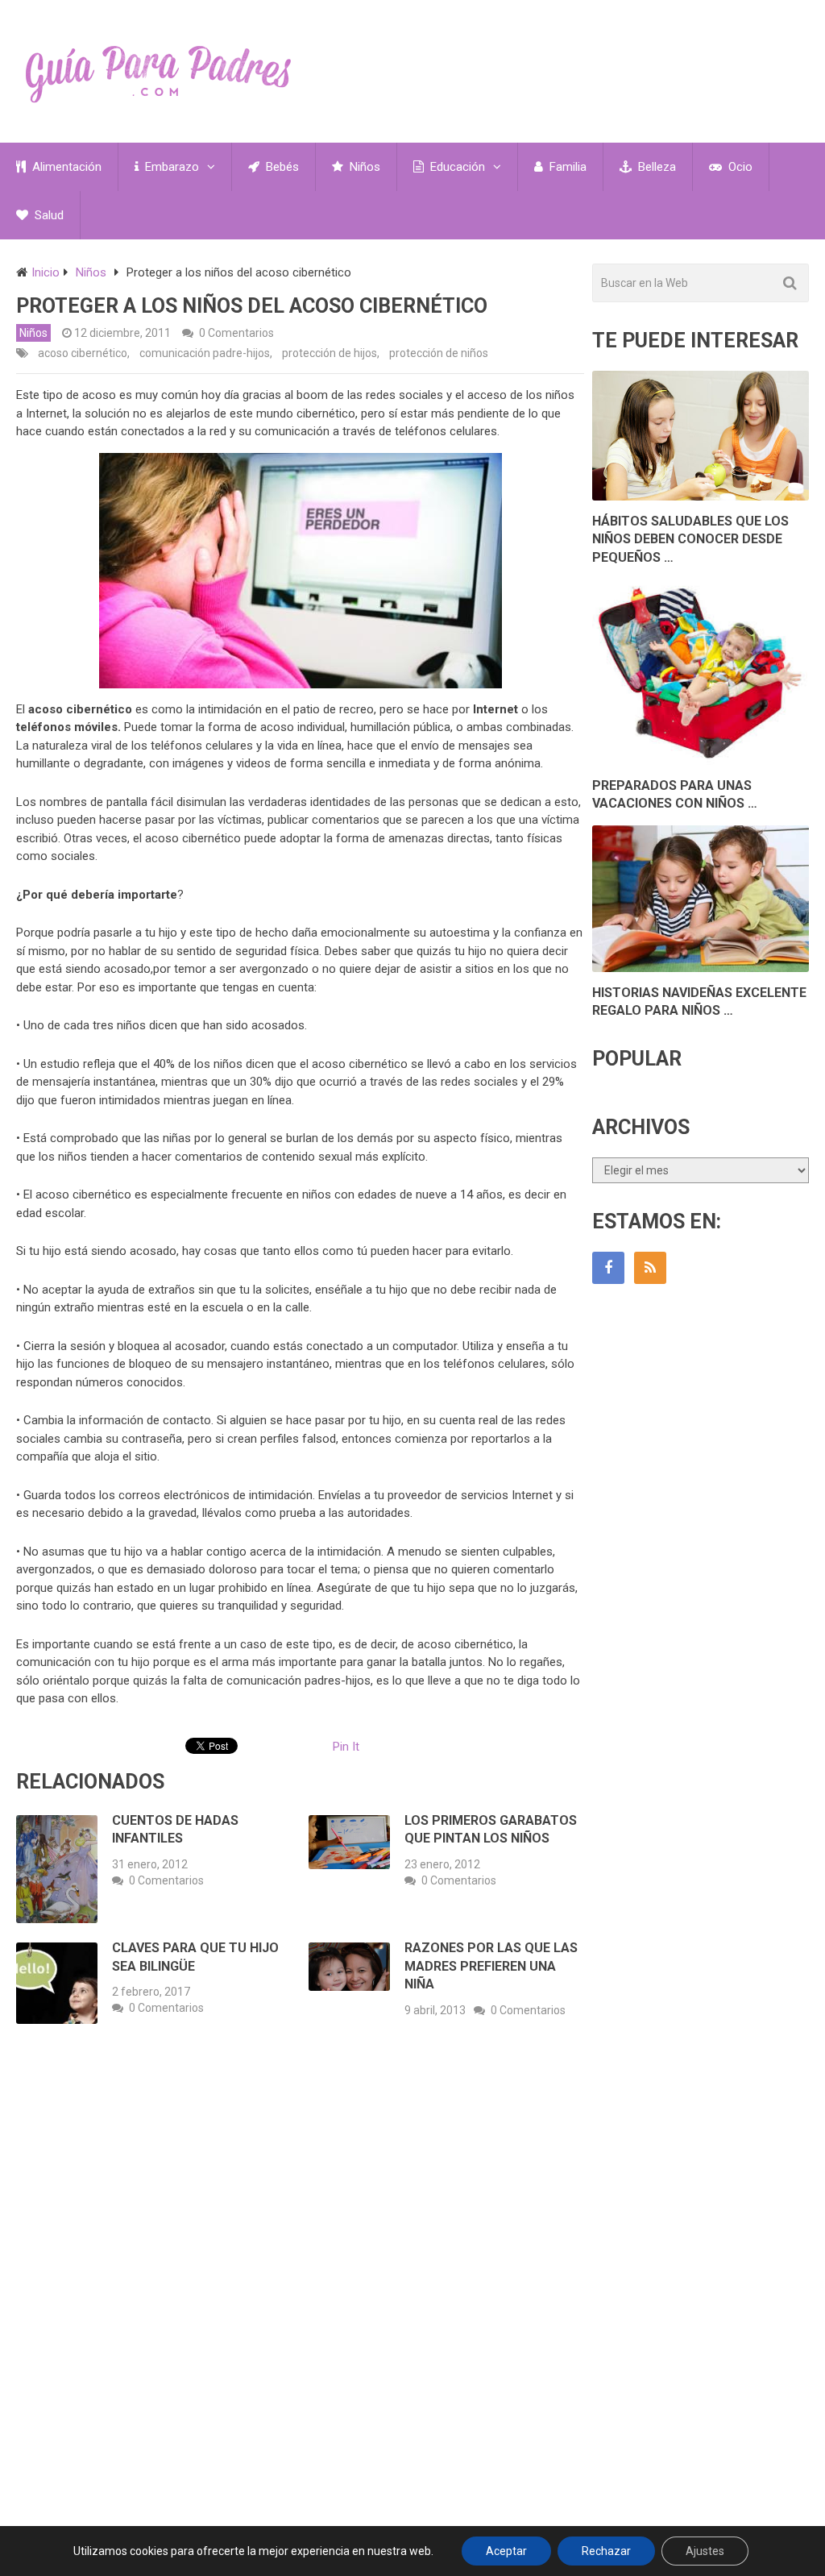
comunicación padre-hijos (205, 353)
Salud (48, 215)
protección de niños (439, 353)
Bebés (281, 167)
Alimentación (65, 167)
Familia (566, 167)
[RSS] (650, 1268)
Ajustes (705, 2551)
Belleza (655, 167)
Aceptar (506, 2551)
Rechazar (606, 2551)
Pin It (346, 1747)
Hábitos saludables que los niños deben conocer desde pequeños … (690, 539)
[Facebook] (608, 1268)
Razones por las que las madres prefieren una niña (491, 1966)
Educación (456, 167)
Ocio (739, 167)
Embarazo (170, 167)
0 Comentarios (236, 333)
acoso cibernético (83, 353)
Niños (363, 167)
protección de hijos (330, 353)
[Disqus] (300, 2274)
